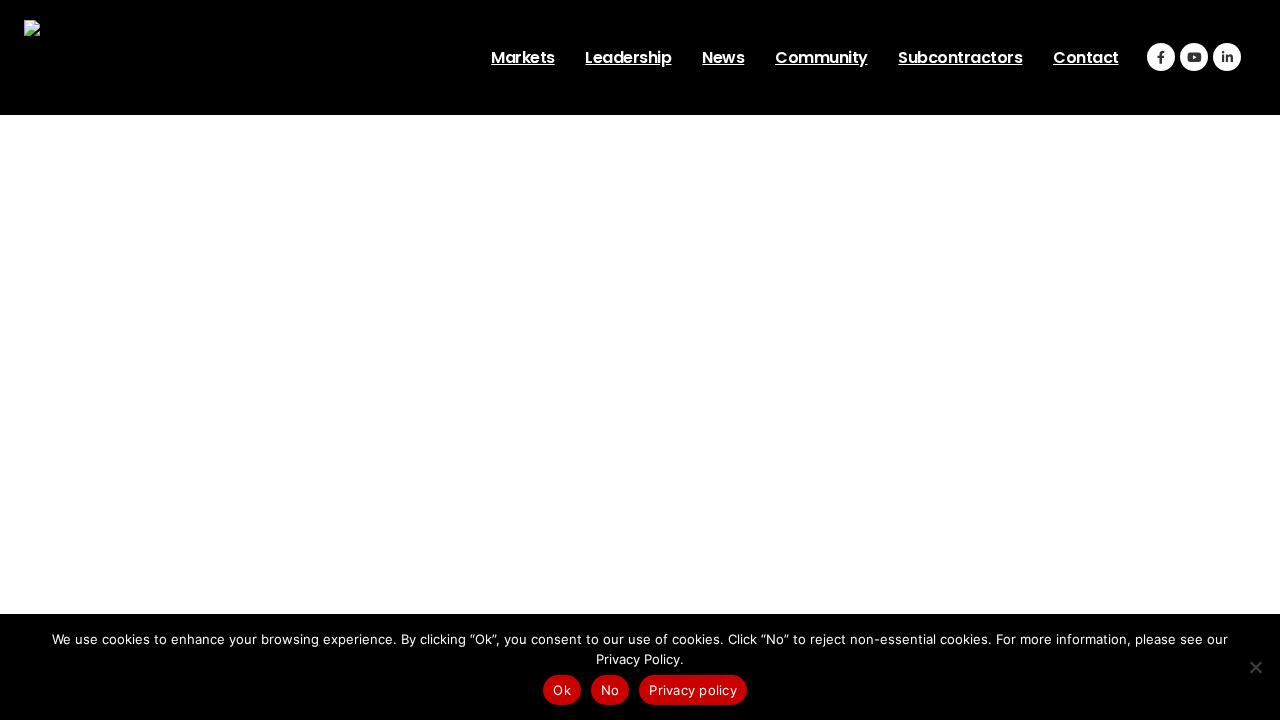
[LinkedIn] (1227, 57)
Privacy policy (693, 690)
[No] (1255, 667)
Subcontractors (960, 57)
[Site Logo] (149, 57)
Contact (1086, 57)
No (610, 690)
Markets (523, 57)
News (723, 57)
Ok (562, 690)
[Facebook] (1161, 57)
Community (821, 57)
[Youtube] (1194, 57)
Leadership (628, 57)
